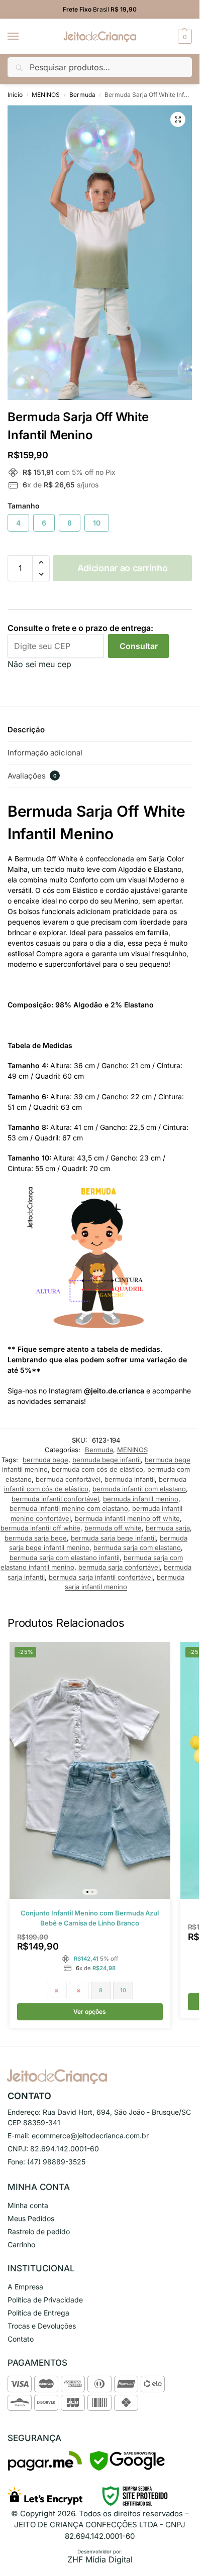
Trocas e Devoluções (42, 2326)
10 (97, 523)
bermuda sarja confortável (119, 1567)
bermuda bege (45, 1460)
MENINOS (46, 95)
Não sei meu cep (39, 664)
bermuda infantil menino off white (127, 1518)
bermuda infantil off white (40, 1528)
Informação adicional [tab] (45, 753)
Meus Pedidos (31, 2218)
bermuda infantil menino (141, 1499)
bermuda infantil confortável (55, 1499)
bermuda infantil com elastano (139, 1489)
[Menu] (23, 37)
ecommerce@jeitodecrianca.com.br (90, 2136)
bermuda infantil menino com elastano (69, 1508)
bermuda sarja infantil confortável (101, 1577)
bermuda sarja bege (36, 1538)
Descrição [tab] (26, 730)
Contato (21, 2339)
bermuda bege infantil (107, 1460)
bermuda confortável (68, 1479)
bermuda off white (113, 1528)
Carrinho (21, 2244)
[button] (184, 37)
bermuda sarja (168, 1528)
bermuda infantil (130, 1479)
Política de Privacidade (45, 2300)
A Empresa (25, 2287)
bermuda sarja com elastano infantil (65, 1558)
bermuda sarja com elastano (137, 1548)
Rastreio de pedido (39, 2231)
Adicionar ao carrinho (123, 568)
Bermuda (82, 95)
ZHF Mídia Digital (100, 2559)
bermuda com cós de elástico (97, 1469)
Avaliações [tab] (32, 776)
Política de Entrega (38, 2313)
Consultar (139, 646)
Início (15, 95)
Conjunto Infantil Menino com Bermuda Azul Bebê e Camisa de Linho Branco (90, 1918)
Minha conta (28, 2205)
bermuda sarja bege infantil (113, 1538)
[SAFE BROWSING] (127, 2468)
